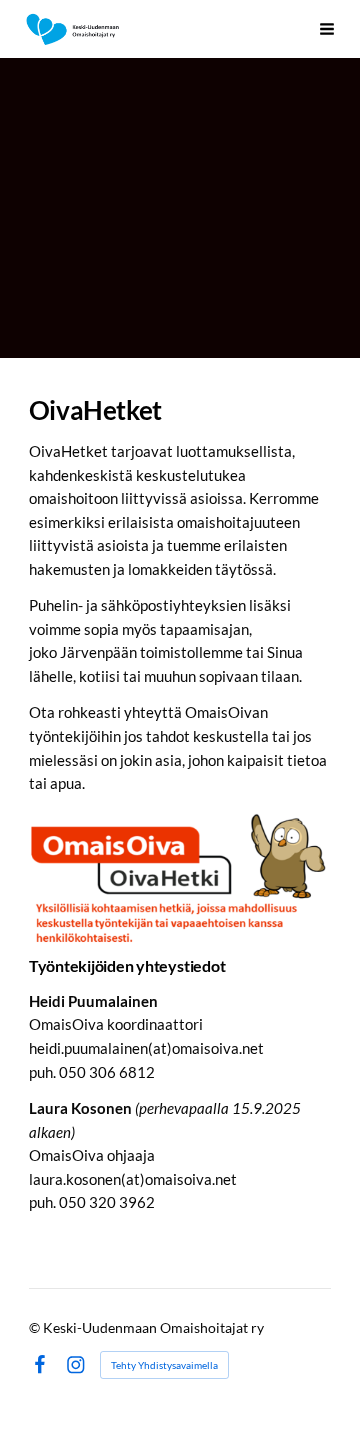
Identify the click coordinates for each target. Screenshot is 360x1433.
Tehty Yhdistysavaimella (164, 1365)
